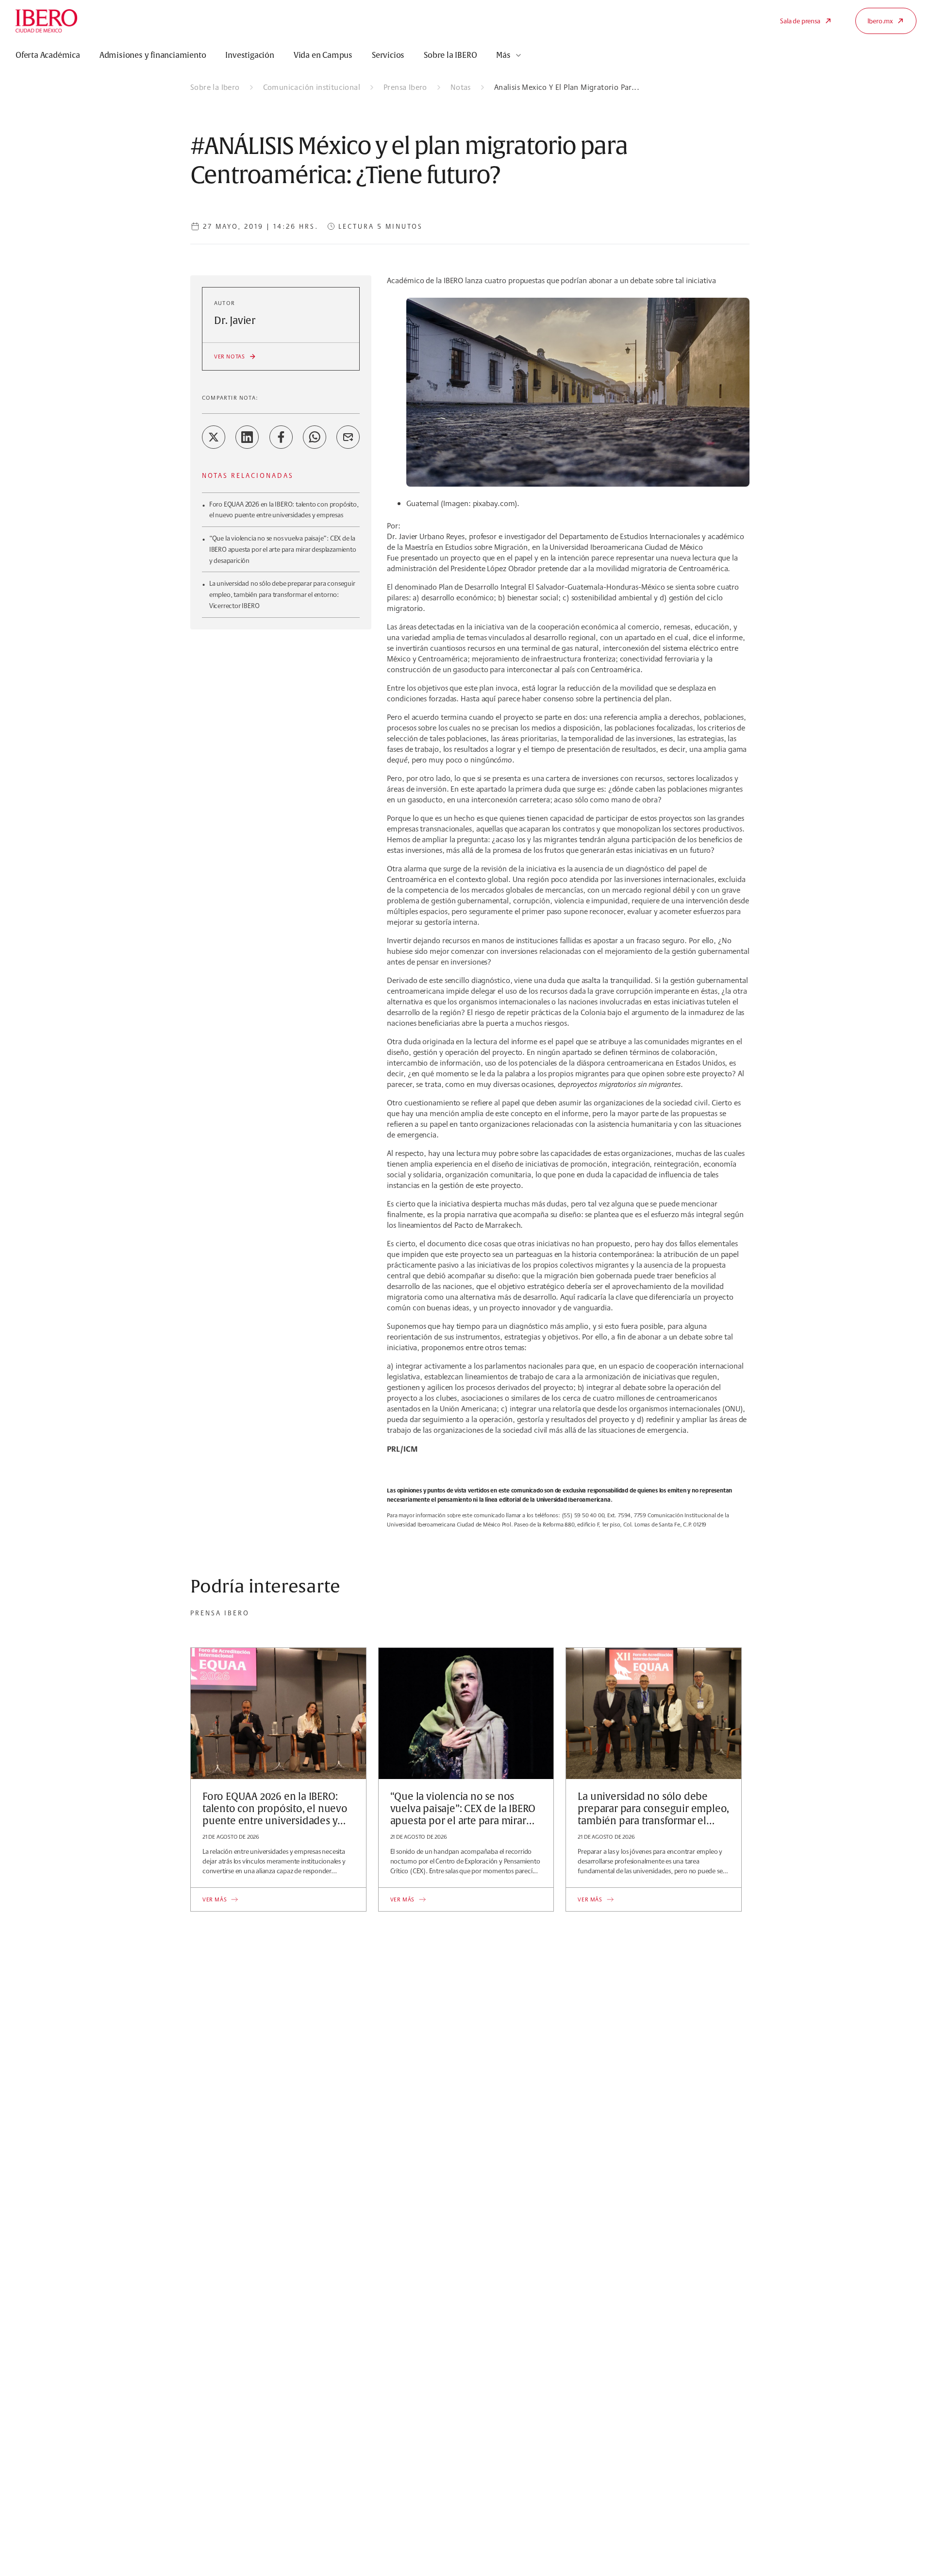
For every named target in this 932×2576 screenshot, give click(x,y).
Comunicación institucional (312, 87)
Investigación (250, 55)
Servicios (388, 55)
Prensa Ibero (405, 87)
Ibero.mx (880, 21)
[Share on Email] (348, 437)
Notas (461, 87)
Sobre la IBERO (450, 55)
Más (503, 55)
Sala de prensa (800, 21)
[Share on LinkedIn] (247, 437)
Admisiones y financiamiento (153, 55)
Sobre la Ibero (215, 87)
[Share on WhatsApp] (315, 437)
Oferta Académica (48, 55)
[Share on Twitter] (214, 437)
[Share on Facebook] (281, 437)
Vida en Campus (323, 55)
